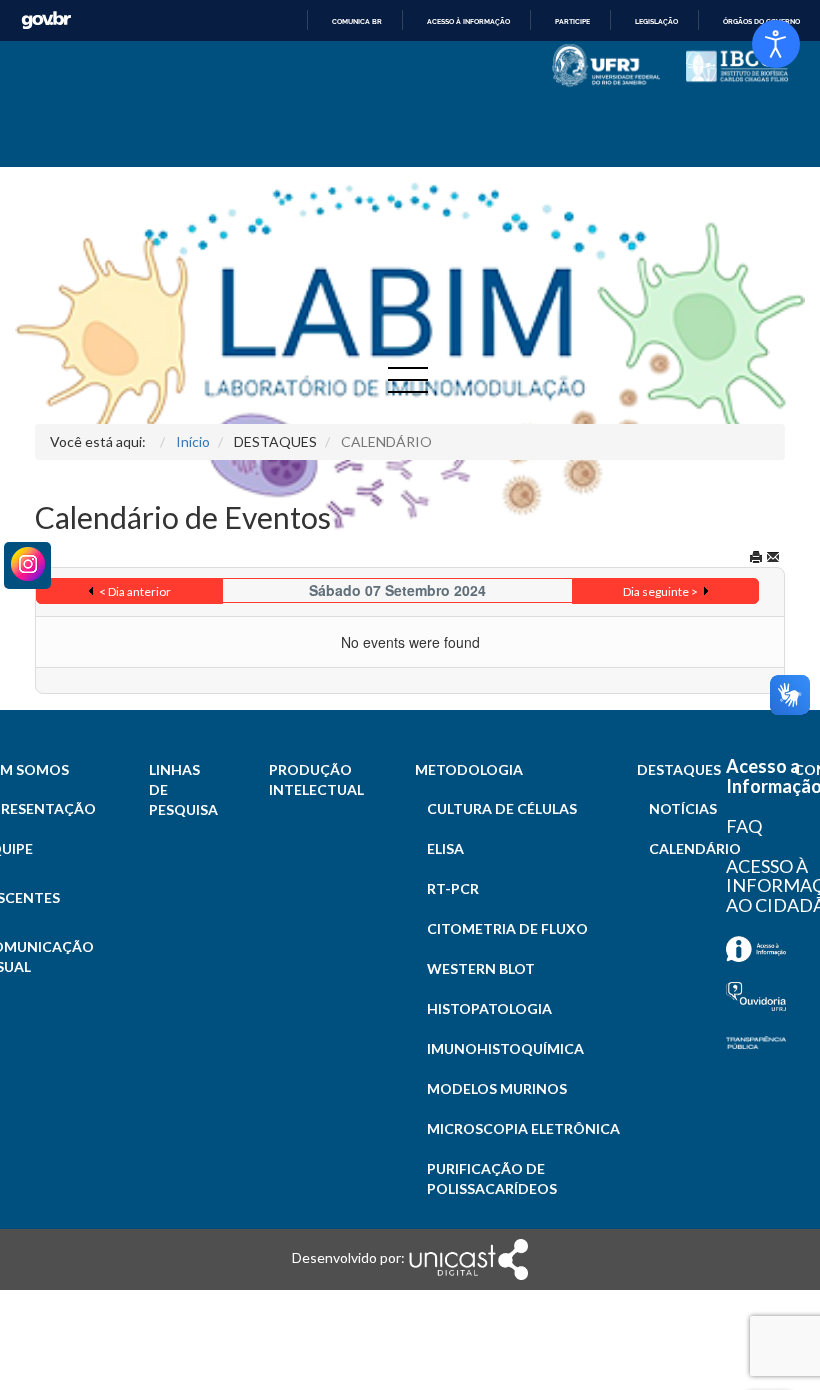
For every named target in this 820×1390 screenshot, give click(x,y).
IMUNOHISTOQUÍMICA (505, 1048)
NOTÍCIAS (683, 808)
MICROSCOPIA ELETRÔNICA (523, 1128)
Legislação (656, 21)
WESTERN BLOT (481, 968)
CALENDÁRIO (695, 848)
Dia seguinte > (660, 591)
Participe (572, 21)
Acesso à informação (468, 21)
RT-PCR (453, 888)
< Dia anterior (135, 591)
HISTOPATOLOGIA (489, 1008)
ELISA (445, 848)
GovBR (46, 20)
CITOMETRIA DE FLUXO (507, 928)
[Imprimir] (756, 557)
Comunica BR (357, 21)
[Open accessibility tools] (776, 44)
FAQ (744, 826)
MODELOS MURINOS (497, 1088)
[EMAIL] (773, 557)
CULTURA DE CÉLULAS (502, 808)
